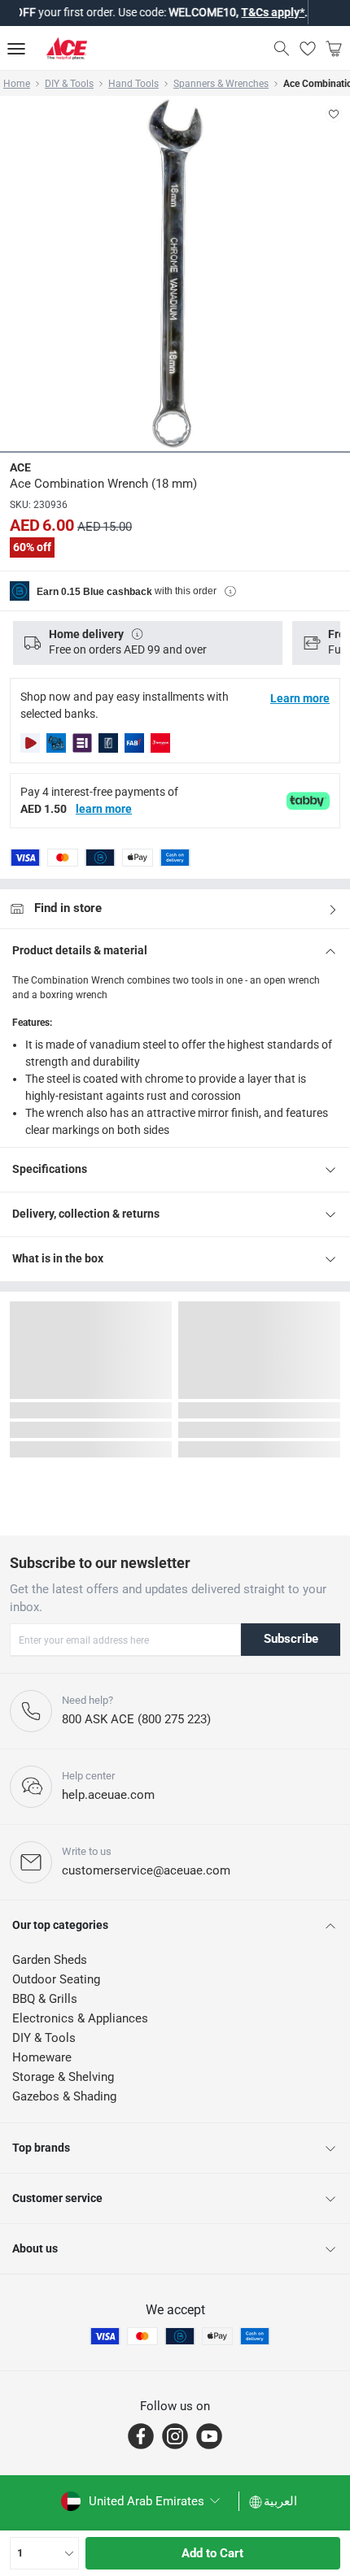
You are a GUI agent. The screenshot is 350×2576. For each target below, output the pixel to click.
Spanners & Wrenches (221, 84)
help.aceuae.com (108, 1795)
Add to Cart (212, 2553)
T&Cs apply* (238, 12)
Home (17, 84)
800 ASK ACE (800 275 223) (136, 1719)
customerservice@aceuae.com (146, 1870)
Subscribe (291, 1639)
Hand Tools (133, 84)
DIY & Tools (69, 84)
